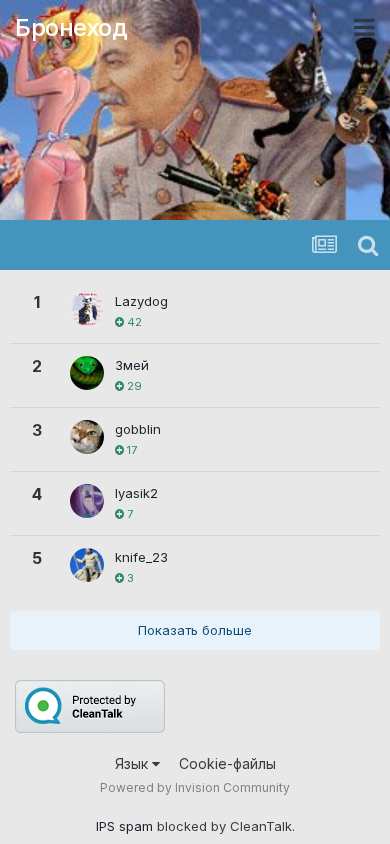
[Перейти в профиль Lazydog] (87, 309)
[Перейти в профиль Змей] (87, 373)
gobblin (138, 429)
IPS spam (124, 826)
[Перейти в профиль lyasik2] (87, 501)
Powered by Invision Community (195, 787)
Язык (133, 763)
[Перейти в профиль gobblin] (87, 437)
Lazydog (141, 301)
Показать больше (195, 630)
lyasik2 (136, 493)
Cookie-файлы (227, 763)
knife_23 (141, 557)
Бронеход (71, 27)
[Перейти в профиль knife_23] (87, 565)
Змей (132, 365)
